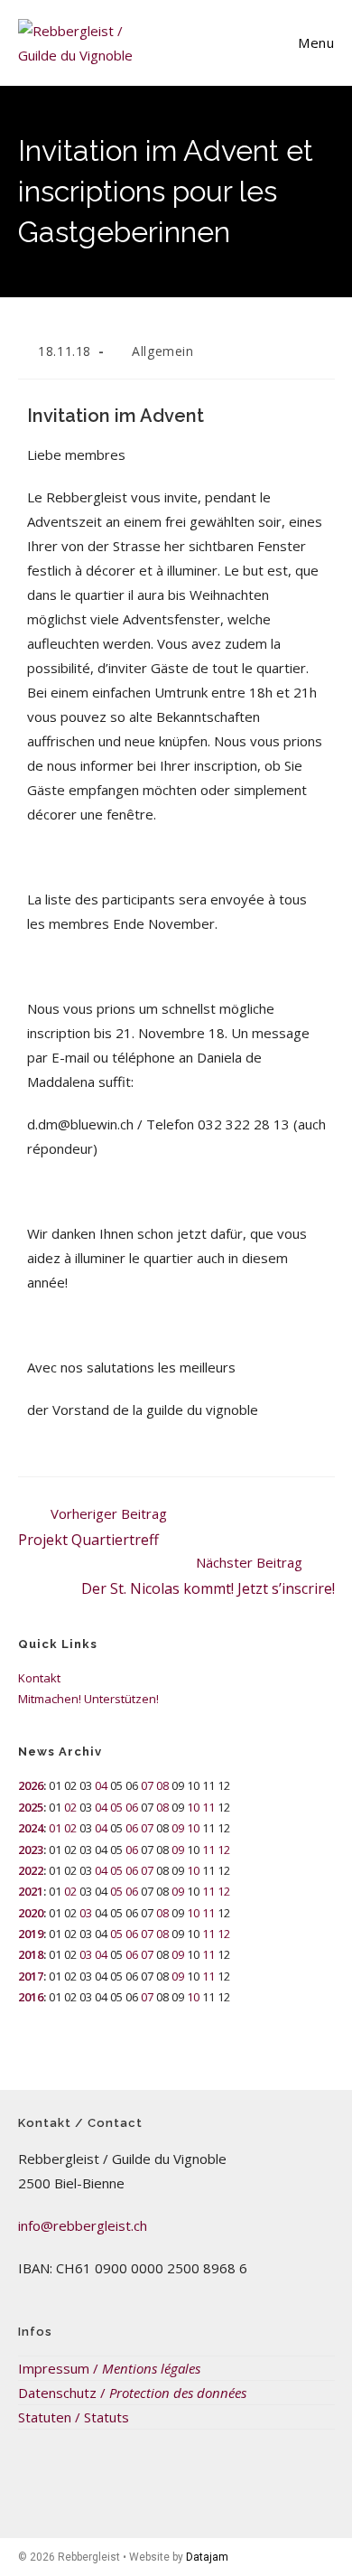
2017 (31, 1976)
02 (70, 1807)
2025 (31, 1807)
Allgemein (162, 351)
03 (86, 1913)
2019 (31, 1934)
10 (193, 1807)
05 (116, 1807)
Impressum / (109, 2368)
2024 (31, 1828)
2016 (31, 1997)
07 (147, 1785)
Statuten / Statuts (74, 2417)
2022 (31, 1870)
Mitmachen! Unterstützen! (88, 1699)
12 (224, 1850)
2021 (31, 1891)
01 (55, 1828)
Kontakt (39, 1678)
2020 (31, 1913)
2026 (31, 1785)
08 (162, 1785)
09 (178, 1828)
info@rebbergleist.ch (83, 2225)
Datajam (207, 2557)
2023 (31, 1850)
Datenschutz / (132, 2393)
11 (208, 1807)
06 (132, 1807)
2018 (31, 1954)
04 (101, 1785)
